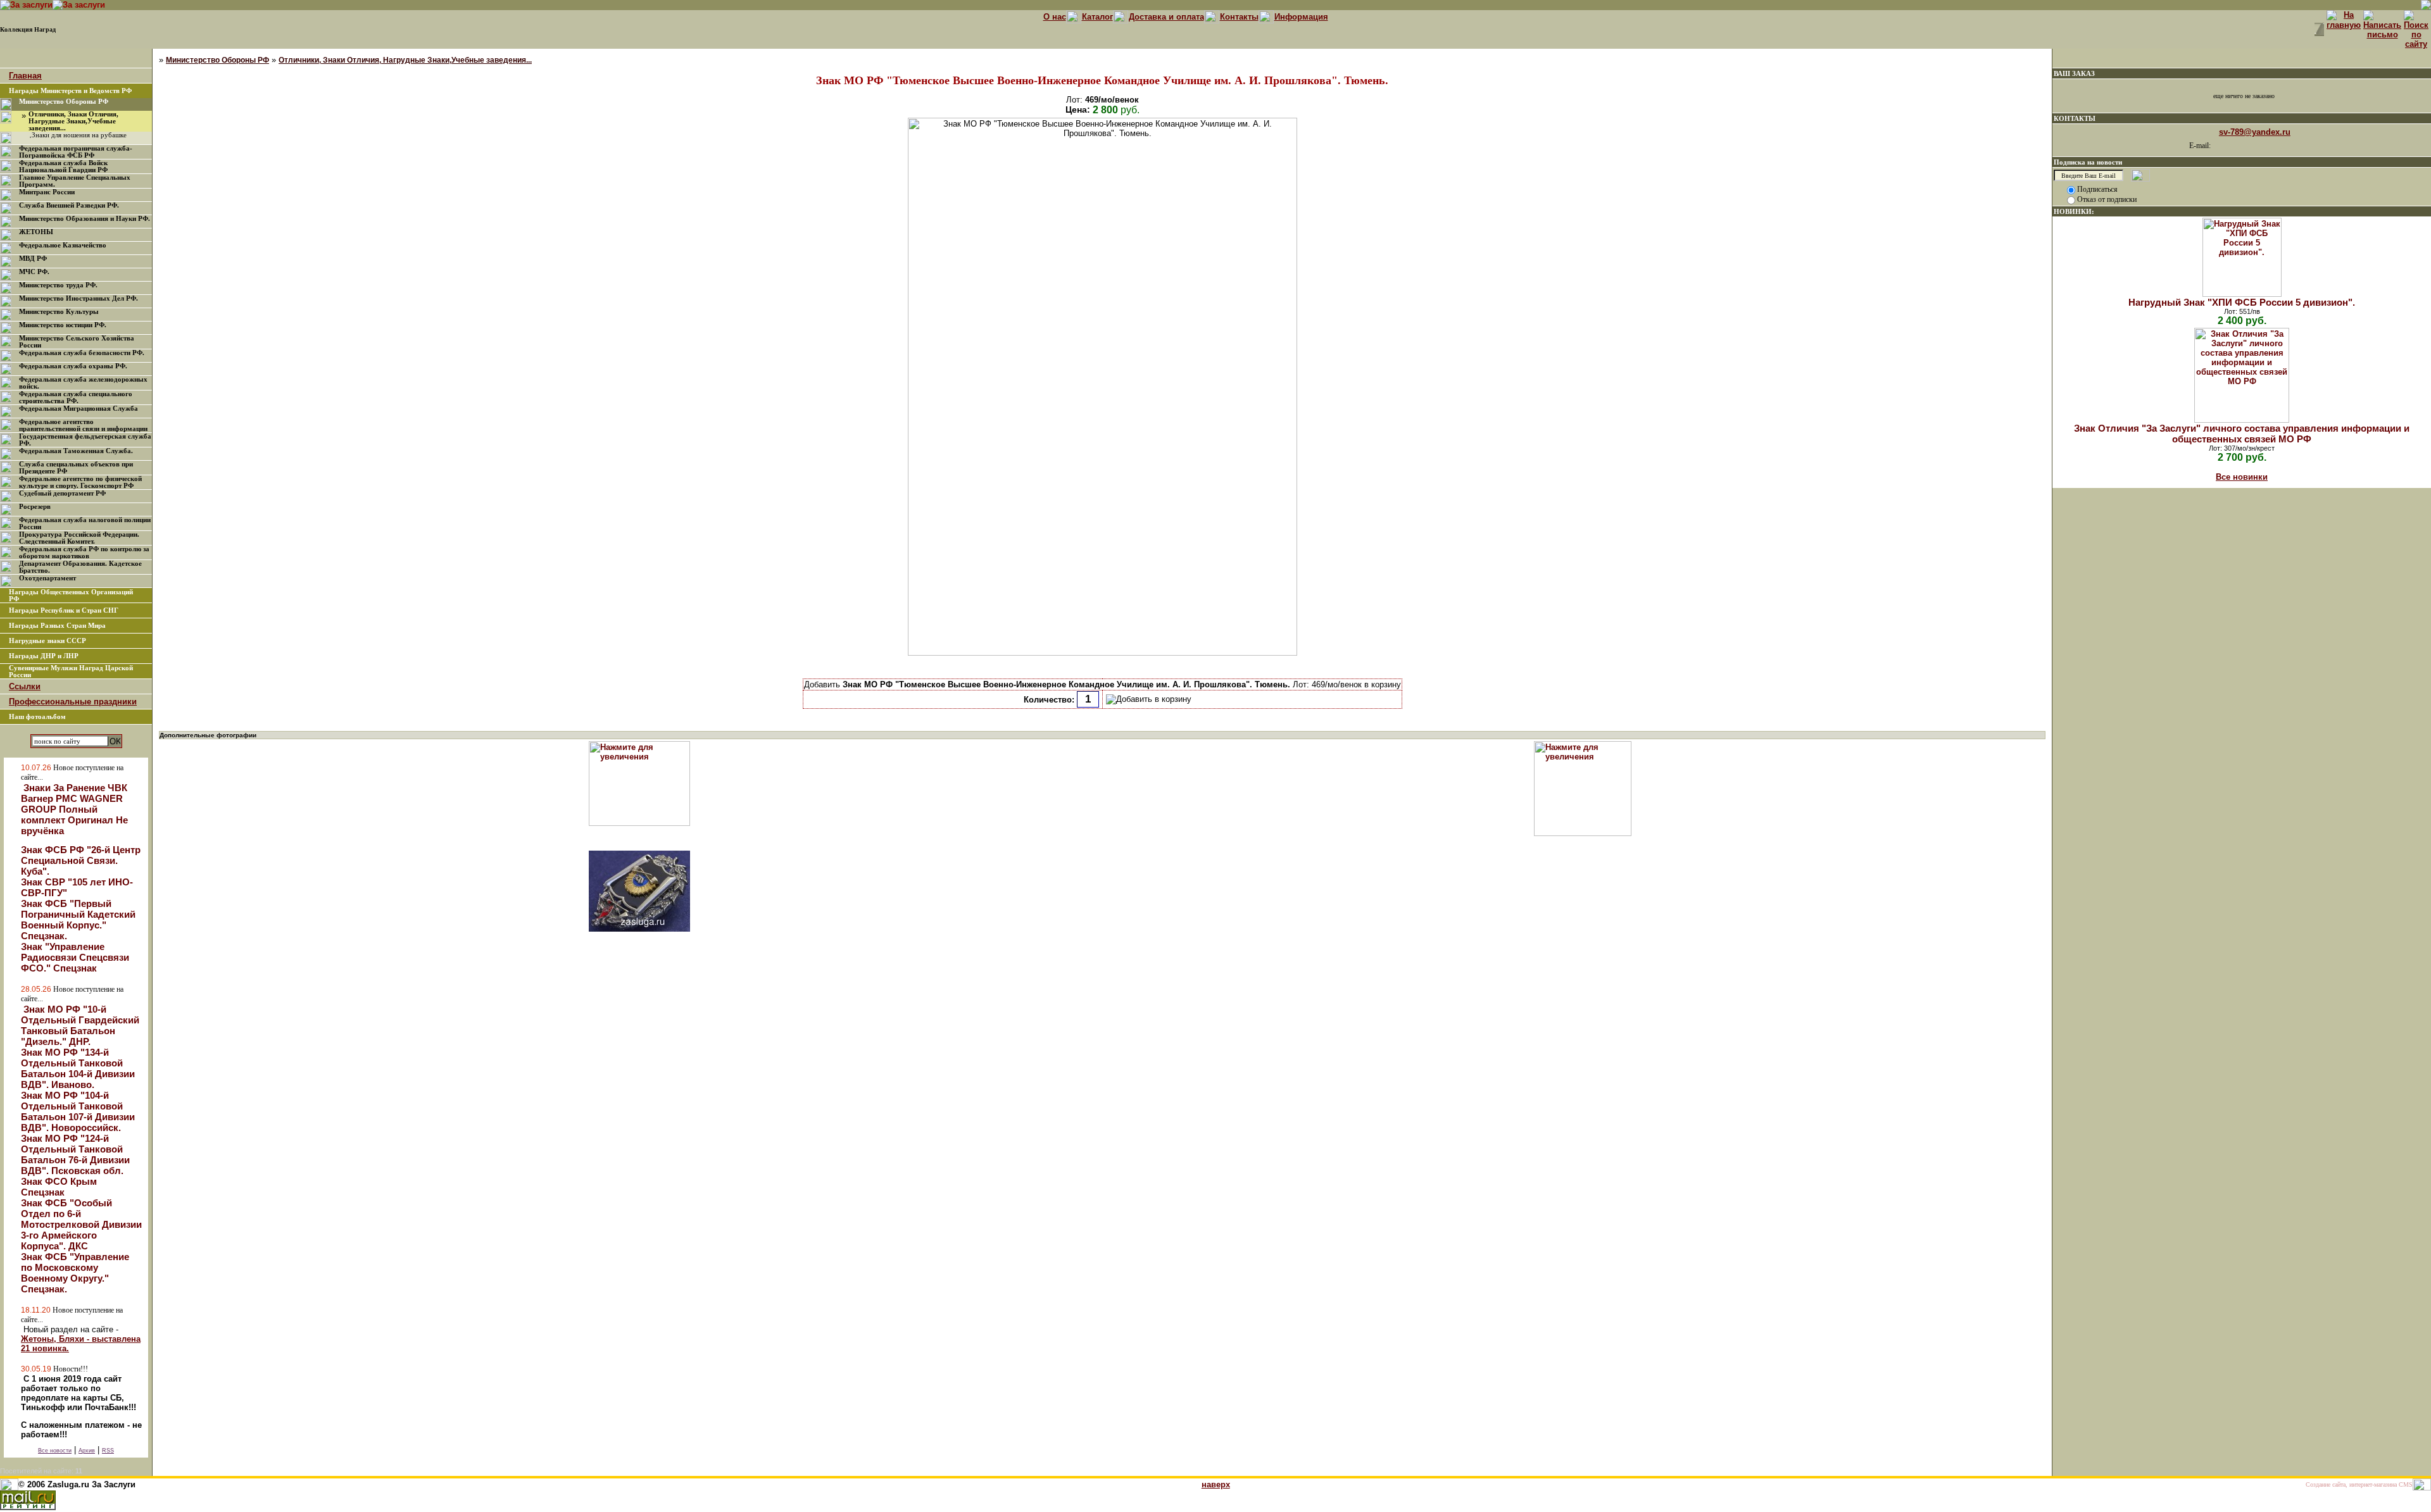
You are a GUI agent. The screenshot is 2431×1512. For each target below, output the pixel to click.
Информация (1301, 17)
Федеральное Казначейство (63, 245)
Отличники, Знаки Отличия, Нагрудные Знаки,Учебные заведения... (73, 121)
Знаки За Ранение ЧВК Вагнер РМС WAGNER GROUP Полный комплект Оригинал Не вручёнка (74, 809)
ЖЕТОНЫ (36, 232)
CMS (2406, 1484)
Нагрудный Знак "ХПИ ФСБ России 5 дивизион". (2242, 302)
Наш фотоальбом (37, 717)
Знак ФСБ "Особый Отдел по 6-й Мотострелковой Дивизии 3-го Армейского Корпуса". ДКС (81, 1224)
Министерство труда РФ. (58, 285)
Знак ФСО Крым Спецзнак (59, 1187)
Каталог (1097, 17)
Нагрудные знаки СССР (47, 641)
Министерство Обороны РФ (64, 102)
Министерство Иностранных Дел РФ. (79, 298)
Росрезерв (35, 507)
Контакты (1239, 17)
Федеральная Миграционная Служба (79, 409)
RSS (108, 1451)
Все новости (55, 1451)
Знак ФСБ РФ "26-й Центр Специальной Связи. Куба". (81, 860)
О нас (1055, 17)
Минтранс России (47, 192)
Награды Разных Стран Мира (57, 626)
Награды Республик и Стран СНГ (64, 610)
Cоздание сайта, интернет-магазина (2351, 1484)
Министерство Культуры (59, 312)
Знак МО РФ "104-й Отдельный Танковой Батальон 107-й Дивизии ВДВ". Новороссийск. (78, 1111)
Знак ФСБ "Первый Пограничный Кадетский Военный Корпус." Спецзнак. (78, 920)
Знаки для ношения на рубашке (79, 135)
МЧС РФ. (34, 272)
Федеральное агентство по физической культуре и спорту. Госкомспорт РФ (80, 482)
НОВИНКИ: (2074, 211)
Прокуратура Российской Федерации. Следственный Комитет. (79, 538)
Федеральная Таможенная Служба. (76, 451)
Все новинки (2242, 477)
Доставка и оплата (1166, 17)
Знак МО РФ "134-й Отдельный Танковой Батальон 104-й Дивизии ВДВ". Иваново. (78, 1068)
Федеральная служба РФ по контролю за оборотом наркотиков (84, 553)
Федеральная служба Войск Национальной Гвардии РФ (63, 166)
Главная (25, 76)
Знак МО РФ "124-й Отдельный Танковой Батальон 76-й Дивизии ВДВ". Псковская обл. (75, 1154)
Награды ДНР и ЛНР (44, 656)
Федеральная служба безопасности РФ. (82, 353)
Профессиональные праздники (73, 702)
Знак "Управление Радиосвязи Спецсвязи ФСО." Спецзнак (75, 957)
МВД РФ (33, 259)
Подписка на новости (2088, 162)
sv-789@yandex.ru (2255, 132)
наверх (1216, 1484)
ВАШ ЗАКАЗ (2074, 73)
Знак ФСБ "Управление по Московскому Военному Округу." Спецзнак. (75, 1273)
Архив (87, 1451)
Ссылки (25, 686)
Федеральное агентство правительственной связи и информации (83, 425)
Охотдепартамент (47, 578)
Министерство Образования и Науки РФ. (85, 219)
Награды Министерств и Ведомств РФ (70, 91)
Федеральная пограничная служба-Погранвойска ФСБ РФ (76, 152)
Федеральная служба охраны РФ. (73, 366)
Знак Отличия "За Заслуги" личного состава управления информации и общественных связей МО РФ (2242, 434)
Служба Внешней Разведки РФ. (69, 205)
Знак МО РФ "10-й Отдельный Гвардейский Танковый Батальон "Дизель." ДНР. (80, 1025)
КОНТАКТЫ (2075, 118)
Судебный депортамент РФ (62, 493)
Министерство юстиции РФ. (63, 325)
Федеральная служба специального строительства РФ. (76, 397)
